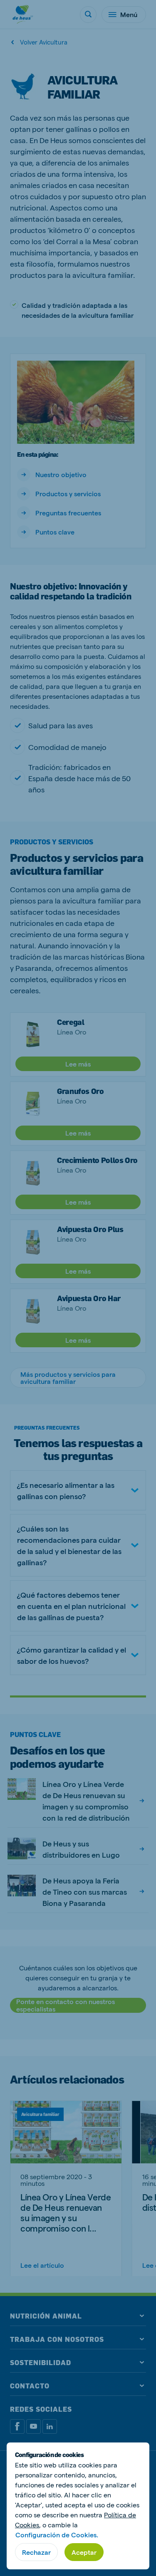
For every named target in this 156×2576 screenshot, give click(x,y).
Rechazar (36, 2552)
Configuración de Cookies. (57, 2535)
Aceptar (84, 2552)
